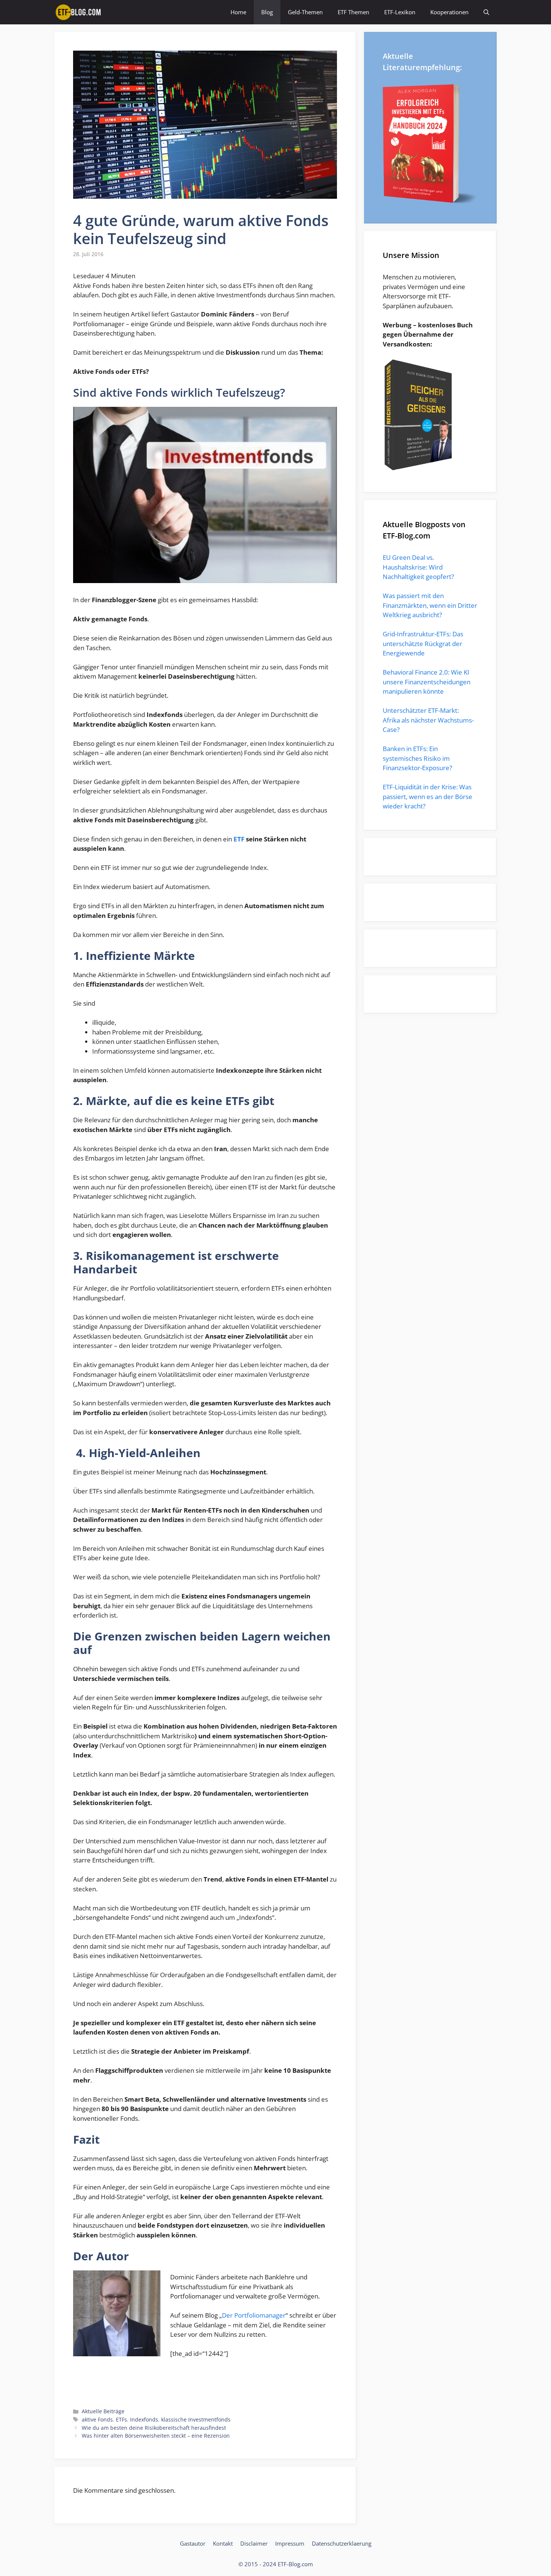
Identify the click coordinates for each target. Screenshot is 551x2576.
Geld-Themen (305, 12)
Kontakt (223, 2543)
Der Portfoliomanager (254, 2315)
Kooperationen (449, 12)
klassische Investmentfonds (196, 2419)
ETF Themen (353, 12)
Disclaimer (254, 2543)
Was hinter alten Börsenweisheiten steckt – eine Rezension (156, 2436)
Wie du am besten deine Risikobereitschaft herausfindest (154, 2428)
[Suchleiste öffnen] (486, 12)
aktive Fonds (97, 2419)
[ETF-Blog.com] (79, 12)
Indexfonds (144, 2419)
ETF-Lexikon (400, 12)
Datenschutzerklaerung (342, 2543)
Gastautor (193, 2543)
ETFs (121, 2419)
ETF (239, 839)
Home (238, 12)
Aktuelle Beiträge (103, 2411)
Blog (267, 12)
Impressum (290, 2543)
